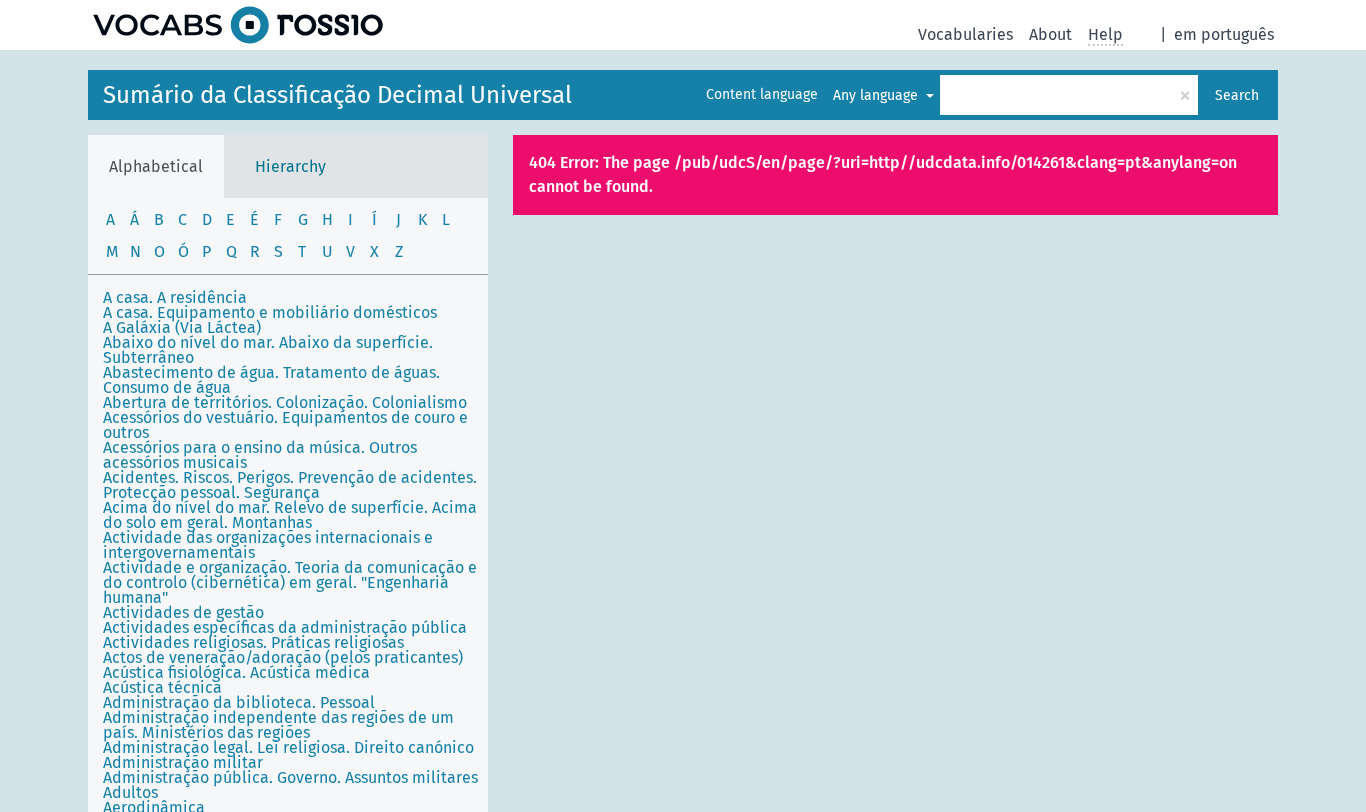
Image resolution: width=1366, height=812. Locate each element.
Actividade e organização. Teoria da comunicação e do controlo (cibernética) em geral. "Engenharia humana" (290, 582)
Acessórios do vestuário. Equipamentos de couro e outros (285, 425)
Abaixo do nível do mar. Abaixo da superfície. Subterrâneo (268, 350)
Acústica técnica (162, 687)
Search (1237, 95)
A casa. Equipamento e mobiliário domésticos (270, 312)
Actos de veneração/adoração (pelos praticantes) (283, 657)
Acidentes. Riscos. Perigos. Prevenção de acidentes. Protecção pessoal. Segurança (290, 485)
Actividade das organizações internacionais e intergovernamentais (268, 545)
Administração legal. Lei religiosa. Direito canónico (288, 747)
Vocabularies (965, 34)
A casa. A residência (175, 297)
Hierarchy (290, 166)
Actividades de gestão (183, 612)
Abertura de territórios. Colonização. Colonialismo (285, 402)
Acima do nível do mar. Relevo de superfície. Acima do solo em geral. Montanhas (290, 515)
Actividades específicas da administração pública (285, 627)
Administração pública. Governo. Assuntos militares (290, 777)
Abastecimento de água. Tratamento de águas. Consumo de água (271, 380)
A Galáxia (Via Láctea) (182, 327)
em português (1224, 34)
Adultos (130, 792)
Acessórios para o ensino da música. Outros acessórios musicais (260, 455)
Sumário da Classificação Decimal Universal (337, 95)
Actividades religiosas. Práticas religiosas (253, 642)
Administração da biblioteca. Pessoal (239, 702)
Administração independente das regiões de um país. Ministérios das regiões (278, 725)
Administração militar (183, 762)
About (1050, 34)
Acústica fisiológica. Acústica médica (236, 672)
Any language (877, 95)
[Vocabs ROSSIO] (238, 25)
